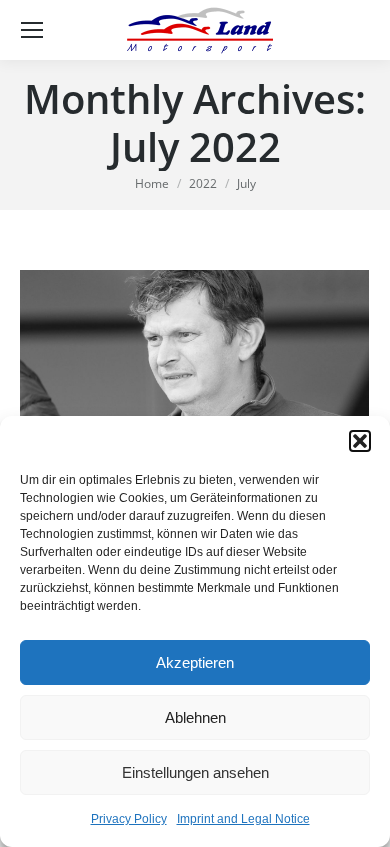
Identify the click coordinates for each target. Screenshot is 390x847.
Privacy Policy (129, 819)
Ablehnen (195, 717)
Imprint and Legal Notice (243, 819)
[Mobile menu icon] (32, 30)
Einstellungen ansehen (195, 772)
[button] (360, 441)
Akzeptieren (195, 662)
